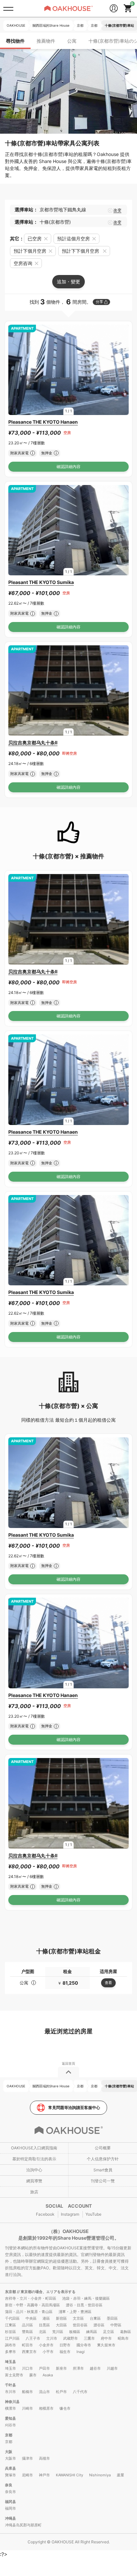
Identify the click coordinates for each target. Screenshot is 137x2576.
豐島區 (27, 2332)
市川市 (10, 2392)
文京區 (78, 2318)
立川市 (52, 2338)
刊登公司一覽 (103, 2181)
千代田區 (12, 2318)
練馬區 (92, 2332)
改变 (117, 210)
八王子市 (33, 2338)
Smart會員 (103, 2170)
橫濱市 (10, 2408)
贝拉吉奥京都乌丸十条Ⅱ (33, 742)
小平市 (48, 2352)
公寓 (72, 41)
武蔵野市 (70, 2338)
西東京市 (29, 2352)
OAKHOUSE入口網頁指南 (34, 2148)
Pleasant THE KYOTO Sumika (41, 582)
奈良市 (10, 2492)
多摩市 (10, 2352)
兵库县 (10, 2468)
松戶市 (61, 2392)
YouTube (93, 2214)
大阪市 (10, 2458)
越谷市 (95, 2368)
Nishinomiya (100, 2475)
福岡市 (10, 2508)
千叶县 (10, 2385)
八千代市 (80, 2392)
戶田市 (44, 2368)
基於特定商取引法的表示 (34, 2159)
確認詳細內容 (68, 466)
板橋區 (75, 2332)
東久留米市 (106, 2345)
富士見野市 (14, 2375)
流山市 (44, 2392)
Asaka (48, 2375)
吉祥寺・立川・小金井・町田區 (31, 2298)
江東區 (10, 2325)
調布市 (10, 2345)
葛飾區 (126, 2332)
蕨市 (33, 2375)
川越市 (112, 2368)
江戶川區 (12, 2338)
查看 (108, 1983)
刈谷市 (10, 2425)
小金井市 (46, 2345)
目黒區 (44, 2325)
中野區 (116, 2325)
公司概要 (103, 2148)
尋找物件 (15, 41)
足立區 (109, 2332)
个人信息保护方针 (103, 2159)
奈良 (9, 2485)
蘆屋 (120, 2475)
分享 (99, 302)
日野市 (65, 2345)
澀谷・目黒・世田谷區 (84, 2305)
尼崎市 (27, 2475)
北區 (43, 2332)
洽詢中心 (34, 2170)
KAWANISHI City (69, 2475)
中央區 (31, 2318)
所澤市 (78, 2368)
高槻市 (44, 2458)
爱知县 (10, 2418)
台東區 (95, 2318)
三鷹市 (89, 2338)
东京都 (11, 2292)
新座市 (61, 2368)
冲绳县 (10, 2518)
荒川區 (58, 2332)
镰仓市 (65, 2408)
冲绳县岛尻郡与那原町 (23, 2525)
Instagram (70, 2214)
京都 (9, 2435)
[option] (68, 370)
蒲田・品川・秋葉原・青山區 (29, 2312)
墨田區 (112, 2318)
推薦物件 (46, 41)
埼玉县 (10, 2362)
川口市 (27, 2368)
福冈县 (10, 2502)
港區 (46, 2318)
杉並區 (10, 2332)
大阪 (9, 2452)
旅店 (34, 2192)
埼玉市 (10, 2368)
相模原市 (46, 2408)
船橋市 (27, 2392)
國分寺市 (84, 2345)
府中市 (106, 2338)
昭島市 (123, 2338)
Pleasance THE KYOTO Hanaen (43, 422)
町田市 (27, 2345)
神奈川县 (12, 2402)
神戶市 (44, 2475)
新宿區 (61, 2318)
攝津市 (27, 2458)
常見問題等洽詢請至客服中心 (74, 2107)
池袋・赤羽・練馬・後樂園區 (86, 2298)
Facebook (45, 2214)
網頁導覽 (34, 2181)
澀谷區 (99, 2325)
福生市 (65, 2352)
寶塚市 (10, 2475)
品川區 (27, 2325)
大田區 (61, 2325)
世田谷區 (80, 2325)
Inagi (81, 2352)
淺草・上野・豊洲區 (75, 2312)
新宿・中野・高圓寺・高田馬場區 (32, 2305)
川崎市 (27, 2408)
